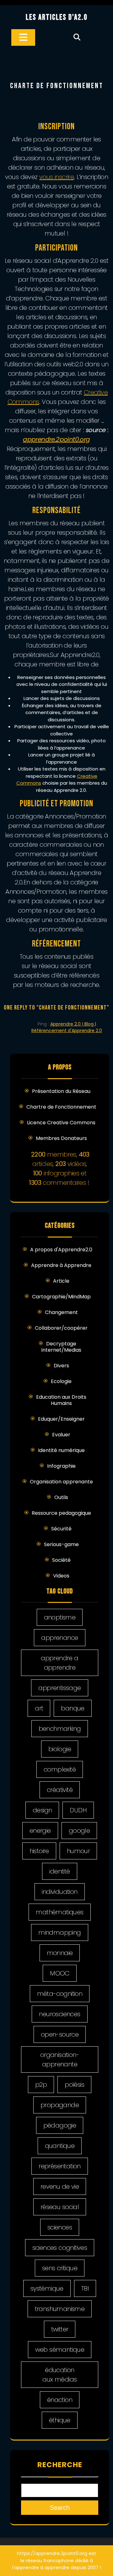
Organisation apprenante (61, 1482)
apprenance (59, 1638)
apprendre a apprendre (59, 1663)
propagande (60, 2105)
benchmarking (60, 1729)
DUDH (78, 1810)
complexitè (60, 1769)
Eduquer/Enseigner (61, 1419)
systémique (47, 2288)
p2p (41, 2085)
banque (73, 1708)
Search (60, 2508)
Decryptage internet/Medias (61, 1347)
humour (78, 1851)
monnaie (60, 1953)
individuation (59, 1892)
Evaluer (61, 1435)
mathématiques (59, 1912)
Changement (61, 1312)
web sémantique (60, 2350)
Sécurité (61, 1529)
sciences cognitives (60, 2248)
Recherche (60, 2465)
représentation (60, 2166)
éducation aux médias (59, 2375)
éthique (60, 2420)
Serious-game (61, 1544)
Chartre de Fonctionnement (61, 1107)
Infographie (61, 1466)
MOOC (60, 1973)
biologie (60, 1749)
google (79, 1831)
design (42, 1810)
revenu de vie (60, 2186)
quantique (60, 2146)
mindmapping (59, 1932)
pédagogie (60, 2125)
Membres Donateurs (61, 1138)
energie (40, 1831)
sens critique (60, 2268)
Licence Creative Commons (61, 1123)
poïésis (74, 2085)
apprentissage (59, 1688)
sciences (60, 2227)
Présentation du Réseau (61, 1091)
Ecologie (61, 1381)
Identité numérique (61, 1450)
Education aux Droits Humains (61, 1400)
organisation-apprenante (60, 2059)
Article (61, 1281)
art (39, 1708)
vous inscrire (56, 177)
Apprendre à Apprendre (61, 1265)
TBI (85, 2288)
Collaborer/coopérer (61, 1328)
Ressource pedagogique (61, 1513)
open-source (60, 2034)
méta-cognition (60, 1994)
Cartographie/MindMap (61, 1297)
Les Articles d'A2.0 (57, 17)
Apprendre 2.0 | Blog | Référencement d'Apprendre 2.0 (67, 1027)
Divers (61, 1366)
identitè (59, 1871)
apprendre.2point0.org (56, 439)
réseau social (60, 2207)
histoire (39, 1851)
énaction (60, 2400)
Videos (61, 1576)
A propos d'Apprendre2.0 (61, 1250)
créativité (60, 1790)
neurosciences (59, 2014)
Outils (61, 1497)
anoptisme (60, 1617)
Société (61, 1560)
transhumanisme (60, 2309)
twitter (60, 2329)
